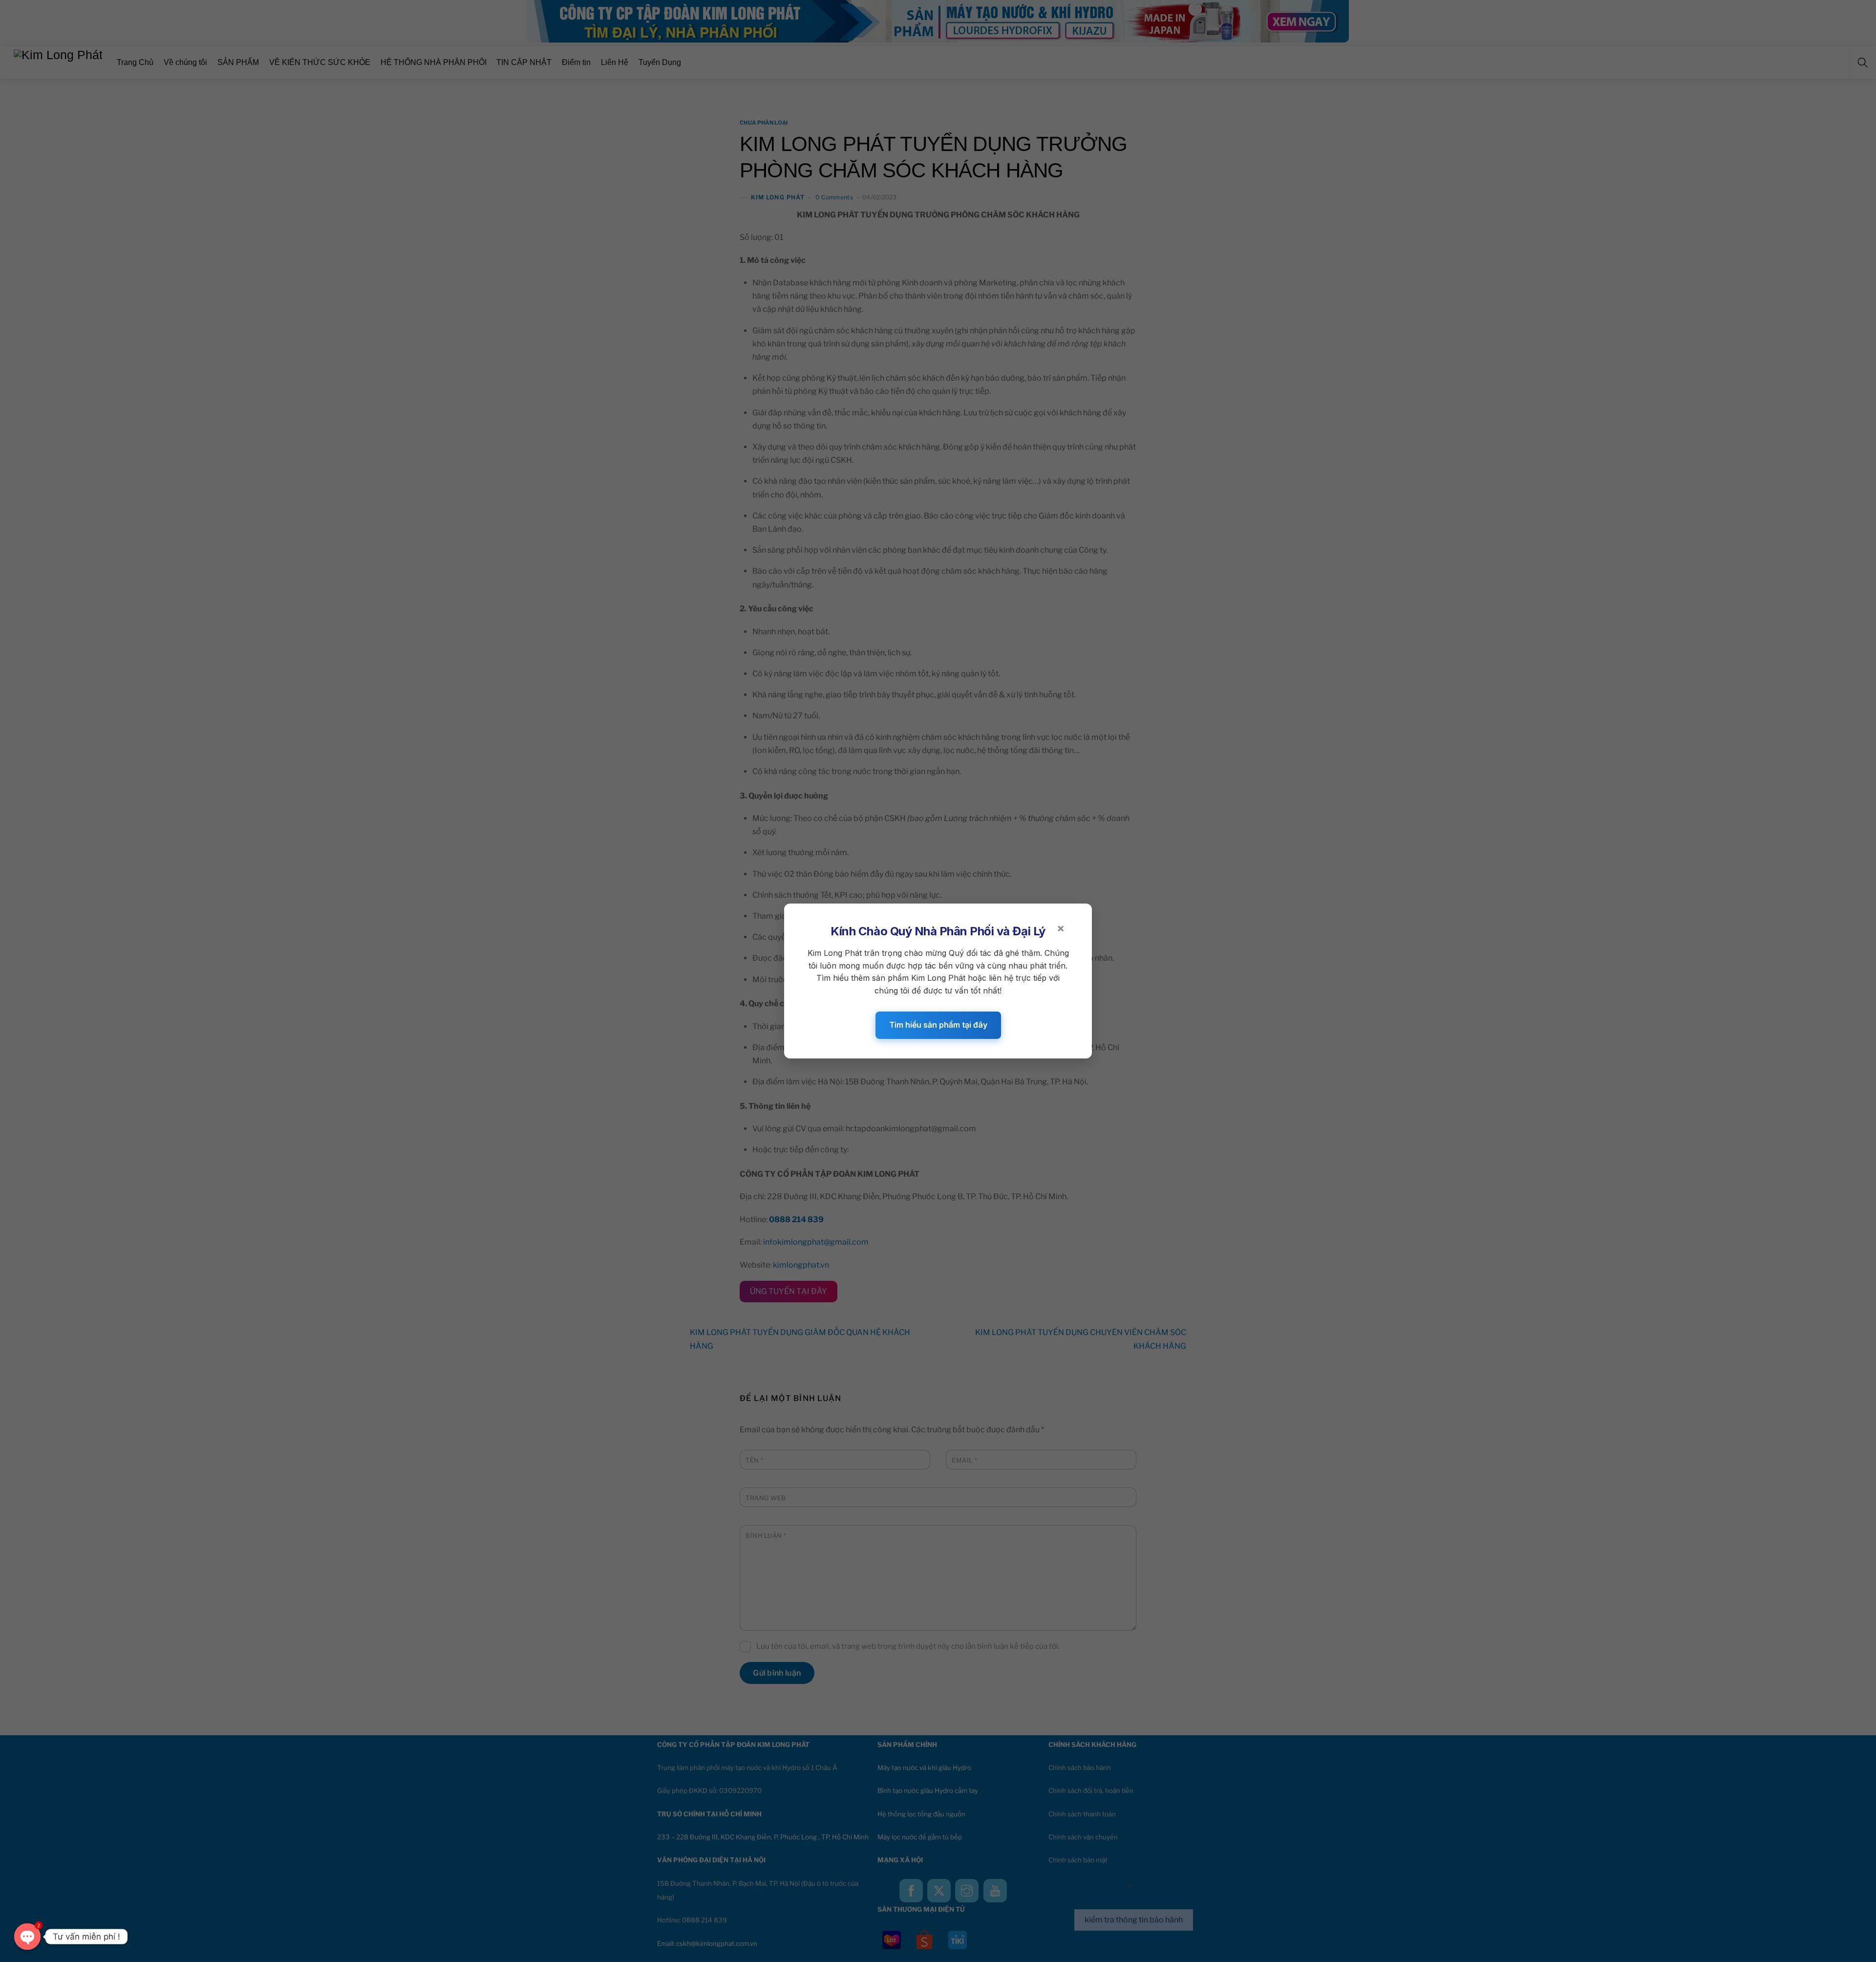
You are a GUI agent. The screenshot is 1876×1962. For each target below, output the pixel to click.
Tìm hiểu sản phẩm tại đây (938, 1025)
